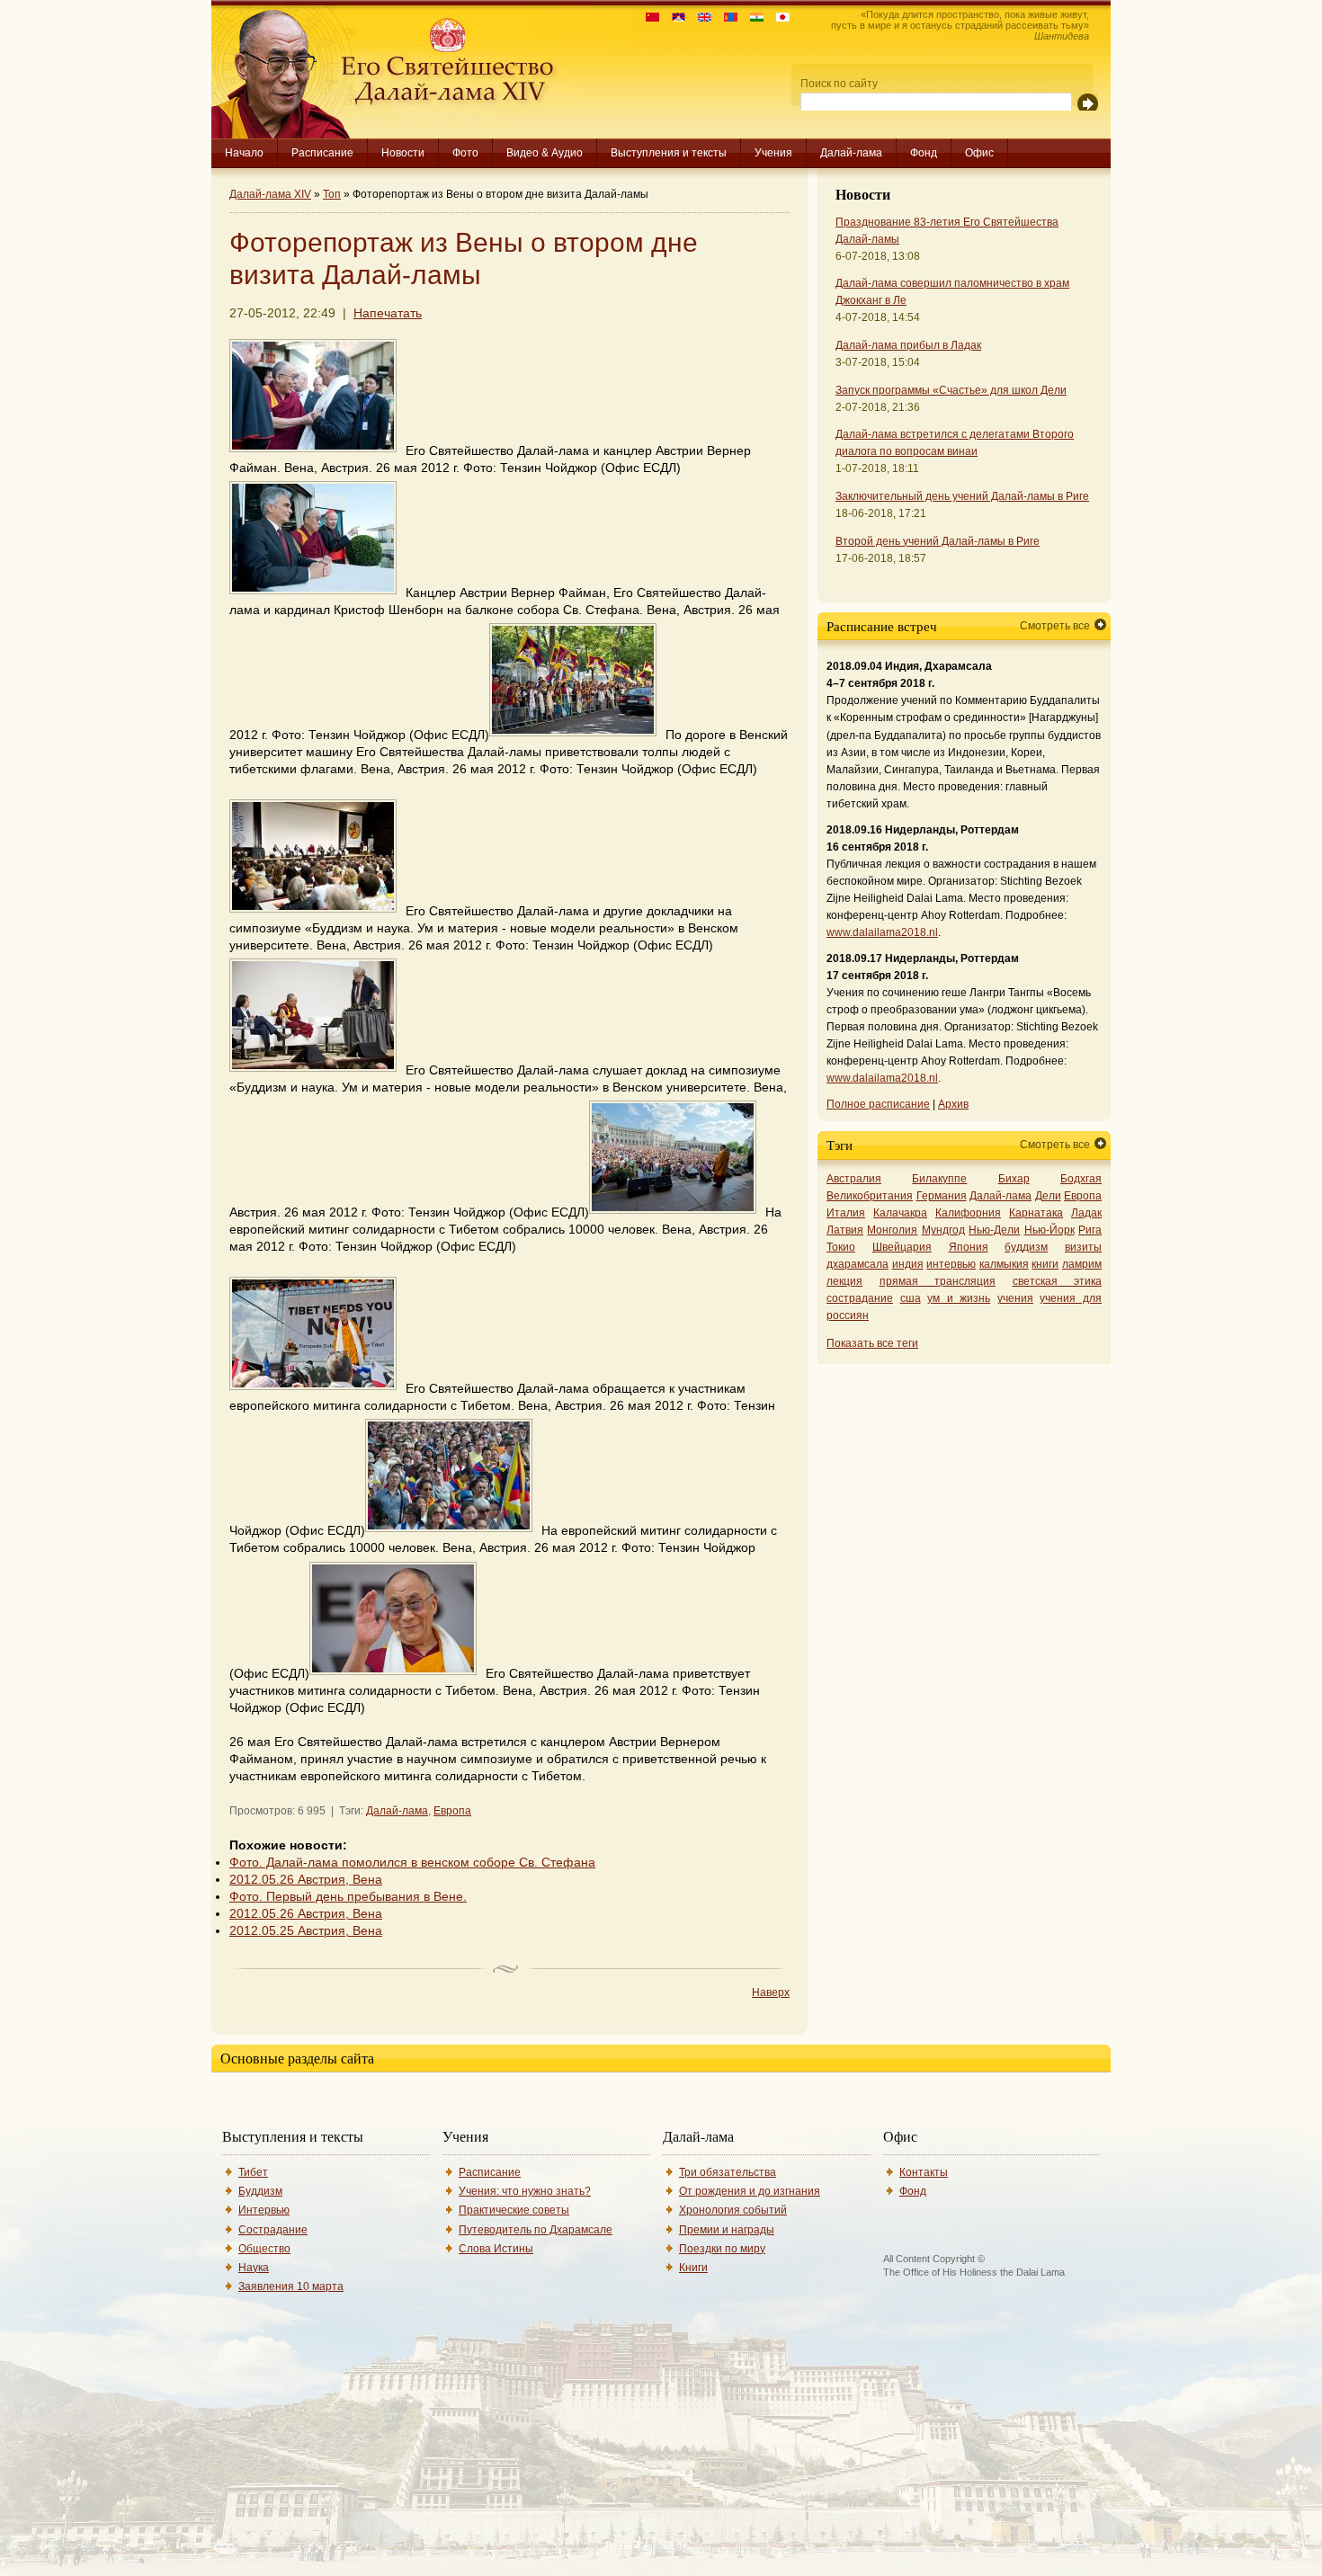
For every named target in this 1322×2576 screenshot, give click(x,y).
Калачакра (900, 1213)
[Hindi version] (752, 18)
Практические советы (514, 2210)
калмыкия (1004, 1264)
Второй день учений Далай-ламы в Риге (938, 541)
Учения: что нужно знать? (525, 2191)
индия (908, 1264)
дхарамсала (858, 1264)
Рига (1090, 1230)
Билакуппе (939, 1179)
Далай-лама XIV (270, 194)
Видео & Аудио (545, 153)
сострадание (860, 1298)
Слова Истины (496, 2249)
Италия (846, 1213)
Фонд (924, 153)
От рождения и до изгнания (750, 2191)
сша (911, 1298)
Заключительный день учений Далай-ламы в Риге (962, 496)
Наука (254, 2268)
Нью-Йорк (1050, 1230)
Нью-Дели (994, 1230)
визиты (1083, 1247)
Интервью (264, 2210)
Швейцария (902, 1247)
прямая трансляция (938, 1281)
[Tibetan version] (674, 18)
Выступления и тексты (669, 153)
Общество (264, 2249)
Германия (942, 1196)
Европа (452, 1811)
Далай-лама (851, 153)
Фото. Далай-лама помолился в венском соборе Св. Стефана (412, 1863)
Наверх (771, 1992)
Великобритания (870, 1196)
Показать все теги (872, 1343)
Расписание (322, 153)
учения (1015, 1298)
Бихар (1014, 1179)
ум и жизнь (959, 1298)
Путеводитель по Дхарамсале (536, 2230)
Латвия (845, 1230)
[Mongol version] (726, 18)
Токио (841, 1247)
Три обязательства (728, 2172)
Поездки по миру (722, 2249)
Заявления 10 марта (291, 2286)
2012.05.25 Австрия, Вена (306, 1931)
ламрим (1082, 1264)
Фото (465, 153)
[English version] (700, 18)
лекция (844, 1281)
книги (1045, 1264)
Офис (979, 153)
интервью (951, 1264)
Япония (969, 1247)
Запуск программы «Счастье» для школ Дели (951, 390)
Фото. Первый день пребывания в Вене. (348, 1897)
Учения (773, 153)
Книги (693, 2268)
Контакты (924, 2172)
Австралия (854, 1179)
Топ (332, 194)
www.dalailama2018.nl (882, 932)
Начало (244, 153)
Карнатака (1036, 1213)
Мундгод (943, 1230)
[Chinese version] (648, 18)
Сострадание (273, 2230)
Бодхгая (1081, 1179)
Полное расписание (878, 1104)
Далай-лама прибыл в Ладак (908, 345)
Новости (403, 153)
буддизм (1026, 1247)
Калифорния (968, 1213)
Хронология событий (733, 2210)
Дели (1048, 1196)
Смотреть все (1055, 626)
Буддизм (260, 2191)
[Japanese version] (778, 18)
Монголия (892, 1230)
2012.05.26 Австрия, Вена (306, 1880)
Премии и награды (727, 2230)
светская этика (1058, 1281)
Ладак (1086, 1213)
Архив (953, 1104)
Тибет (253, 2172)
